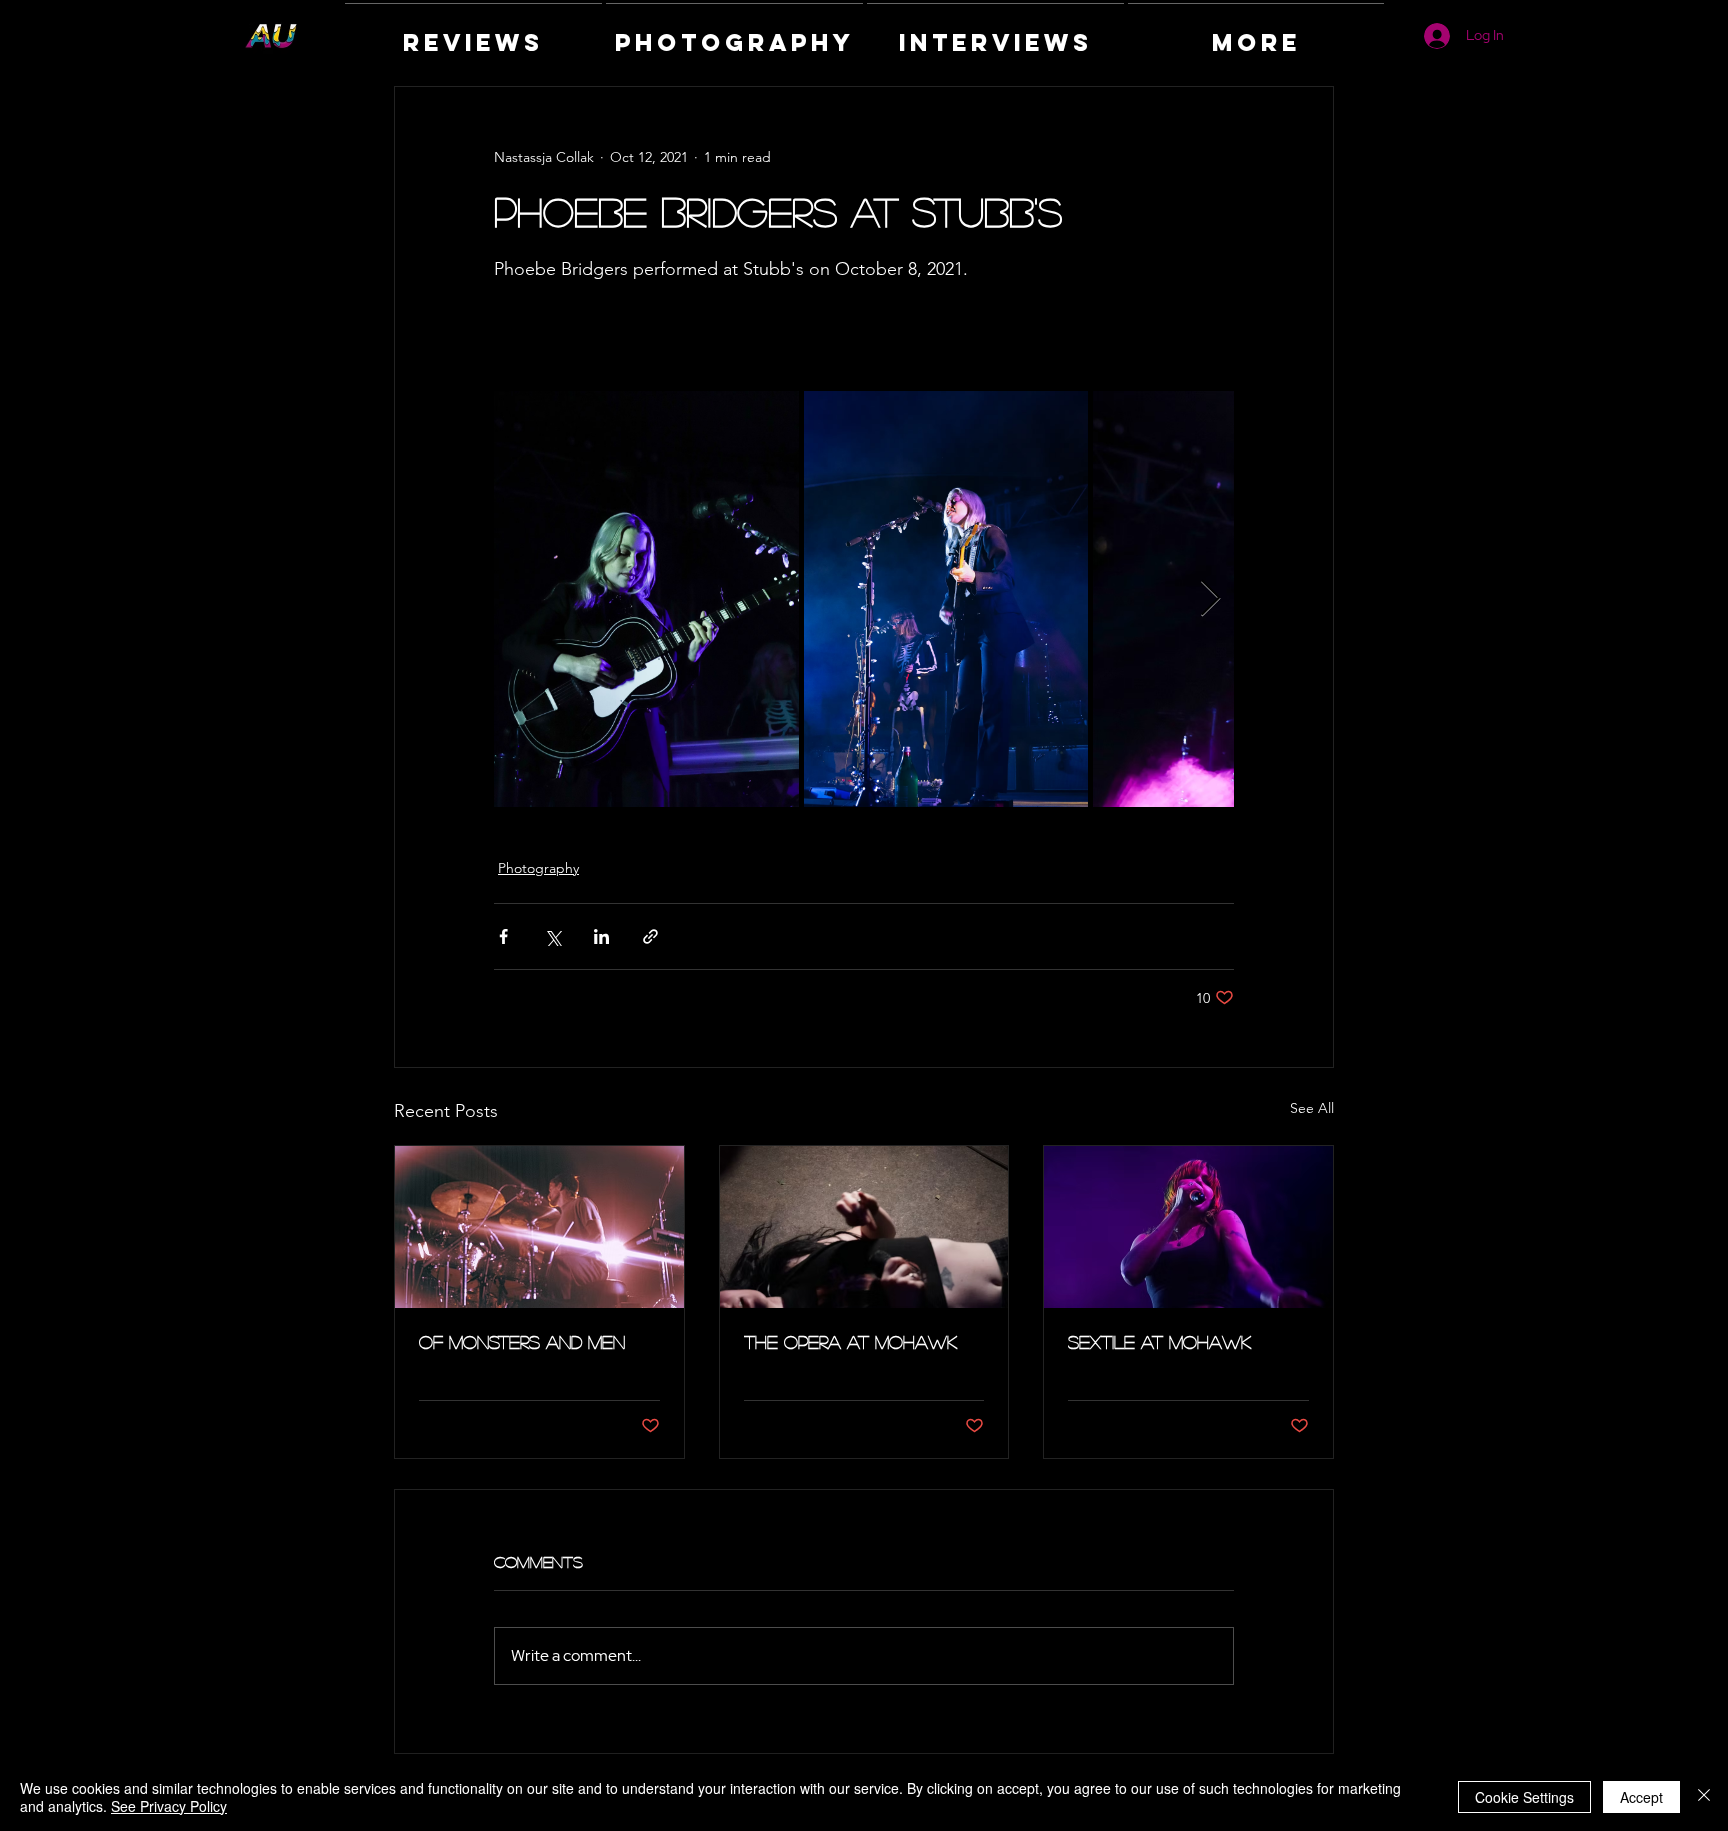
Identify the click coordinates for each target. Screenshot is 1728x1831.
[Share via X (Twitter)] (552, 936)
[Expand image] (646, 599)
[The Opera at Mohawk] (864, 1227)
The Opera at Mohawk (850, 1342)
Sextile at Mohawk (1159, 1342)
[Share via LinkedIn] (601, 936)
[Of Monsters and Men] (539, 1227)
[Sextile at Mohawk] (1188, 1227)
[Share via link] (650, 936)
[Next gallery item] (1210, 599)
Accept (1641, 1797)
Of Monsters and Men (522, 1342)
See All (1312, 1108)
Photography (538, 868)
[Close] (1704, 1797)
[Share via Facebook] (503, 936)
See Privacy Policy (169, 1806)
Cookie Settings (1524, 1797)
